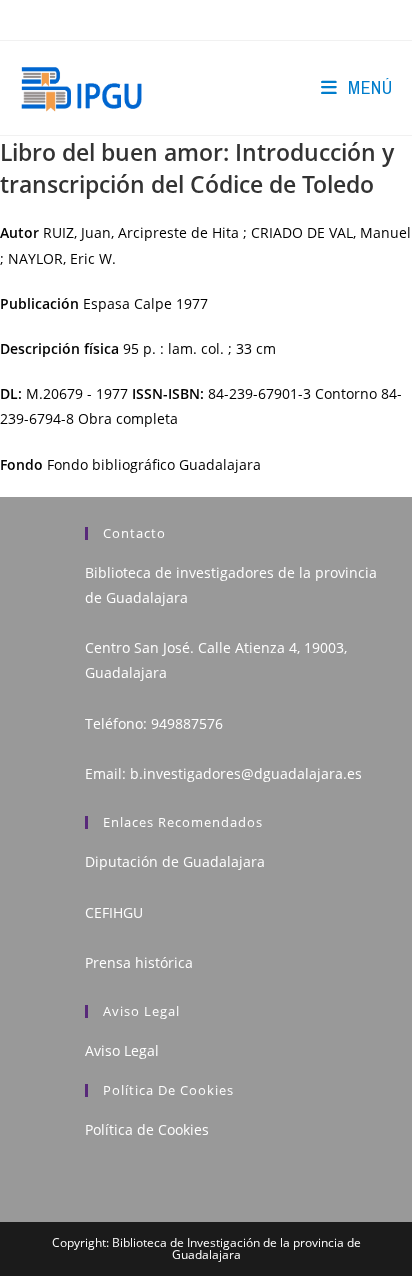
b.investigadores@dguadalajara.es (246, 773)
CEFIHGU (114, 912)
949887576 (187, 723)
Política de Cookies (147, 1129)
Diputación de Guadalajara (175, 861)
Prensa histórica (139, 962)
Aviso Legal (122, 1050)
